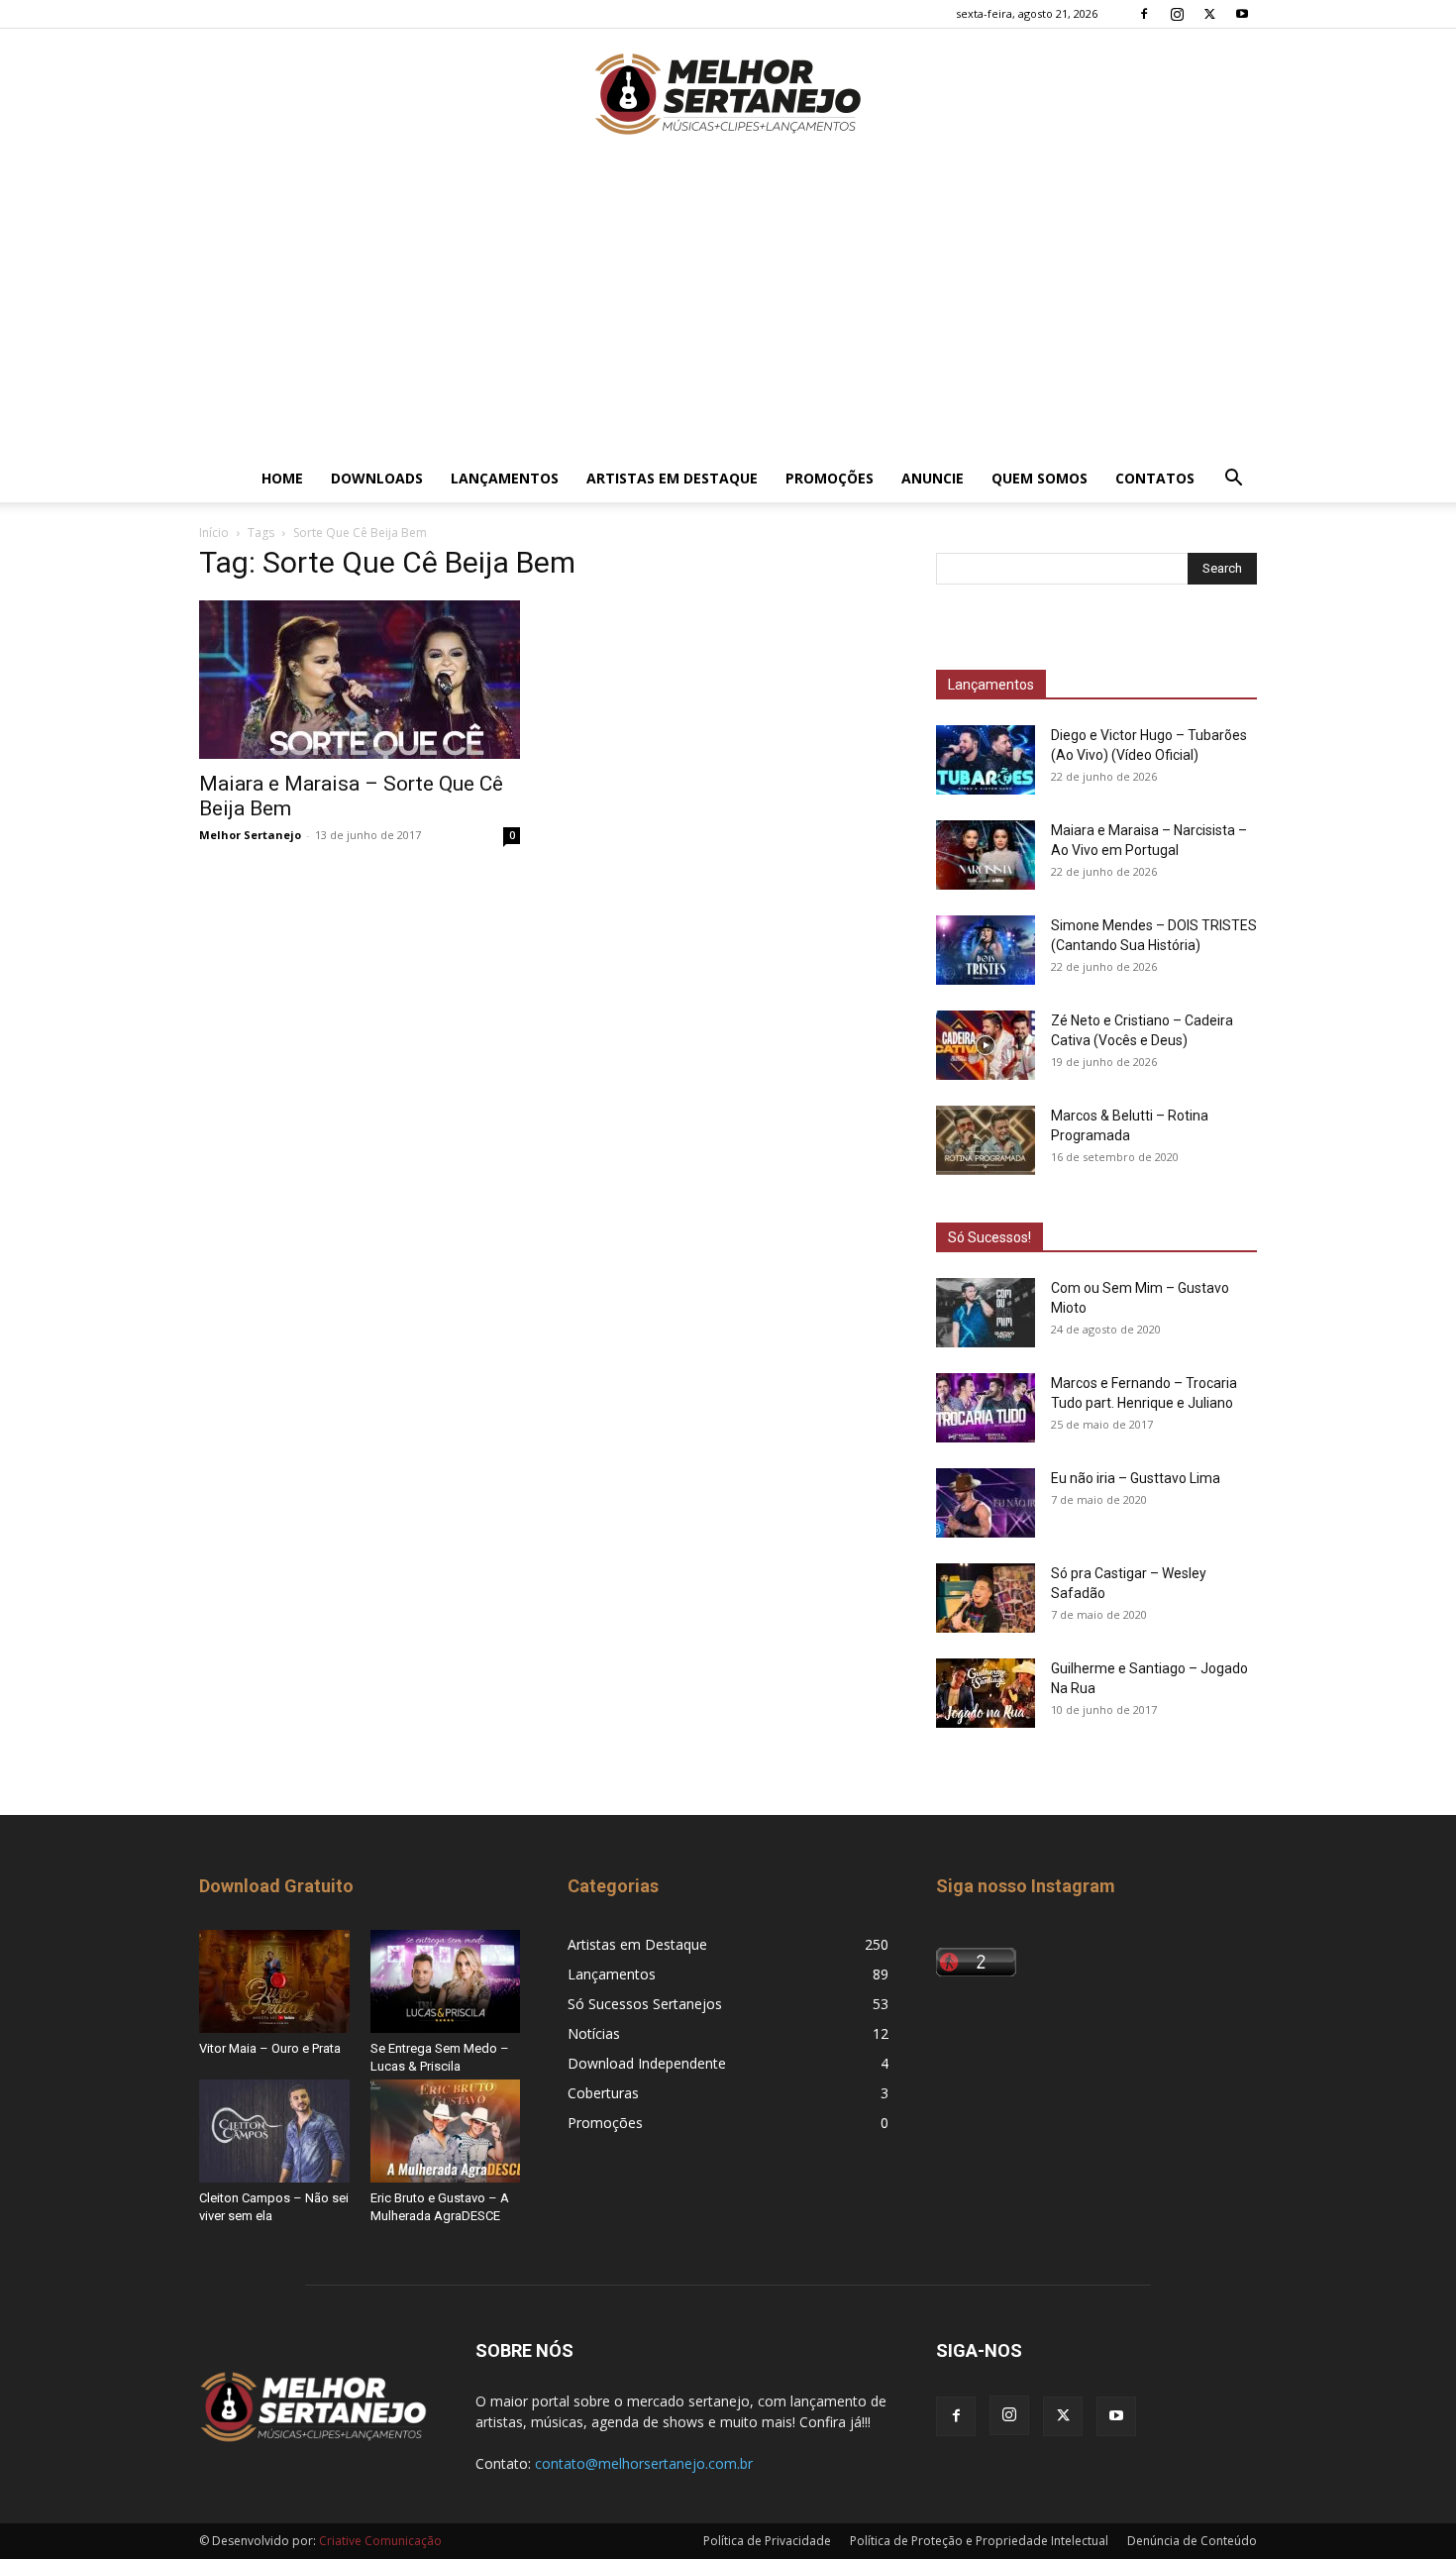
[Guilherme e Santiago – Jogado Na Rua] (986, 1693)
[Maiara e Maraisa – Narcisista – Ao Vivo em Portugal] (986, 855)
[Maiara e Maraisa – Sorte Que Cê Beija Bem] (360, 680)
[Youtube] (1242, 14)
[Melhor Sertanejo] (728, 94)
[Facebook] (1144, 14)
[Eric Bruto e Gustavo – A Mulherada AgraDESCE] (446, 2131)
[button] (1233, 480)
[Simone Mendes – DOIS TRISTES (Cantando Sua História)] (986, 950)
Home (282, 478)
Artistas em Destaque (672, 478)
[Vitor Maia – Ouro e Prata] (274, 1981)
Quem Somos (1040, 478)
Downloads (377, 478)
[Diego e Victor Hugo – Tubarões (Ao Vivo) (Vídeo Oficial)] (986, 760)
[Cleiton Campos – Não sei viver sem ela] (274, 2131)
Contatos (1155, 478)
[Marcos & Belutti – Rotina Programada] (986, 1140)
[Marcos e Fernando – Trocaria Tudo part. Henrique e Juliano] (986, 1408)
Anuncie (933, 478)
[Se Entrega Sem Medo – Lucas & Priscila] (446, 1981)
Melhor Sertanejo (250, 835)
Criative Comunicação (380, 2541)
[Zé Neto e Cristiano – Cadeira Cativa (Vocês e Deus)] (986, 1045)
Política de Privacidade (767, 2541)
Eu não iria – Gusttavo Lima (1136, 1478)
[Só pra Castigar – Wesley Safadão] (986, 1598)
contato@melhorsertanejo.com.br (644, 2463)
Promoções (830, 478)
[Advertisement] (728, 306)
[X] (1209, 14)
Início (214, 533)
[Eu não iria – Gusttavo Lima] (986, 1503)
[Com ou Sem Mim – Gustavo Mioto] (986, 1313)
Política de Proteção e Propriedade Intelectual (979, 2541)
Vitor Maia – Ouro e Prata (270, 2048)
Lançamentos (505, 478)
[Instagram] (1177, 14)
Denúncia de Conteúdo (1192, 2541)
